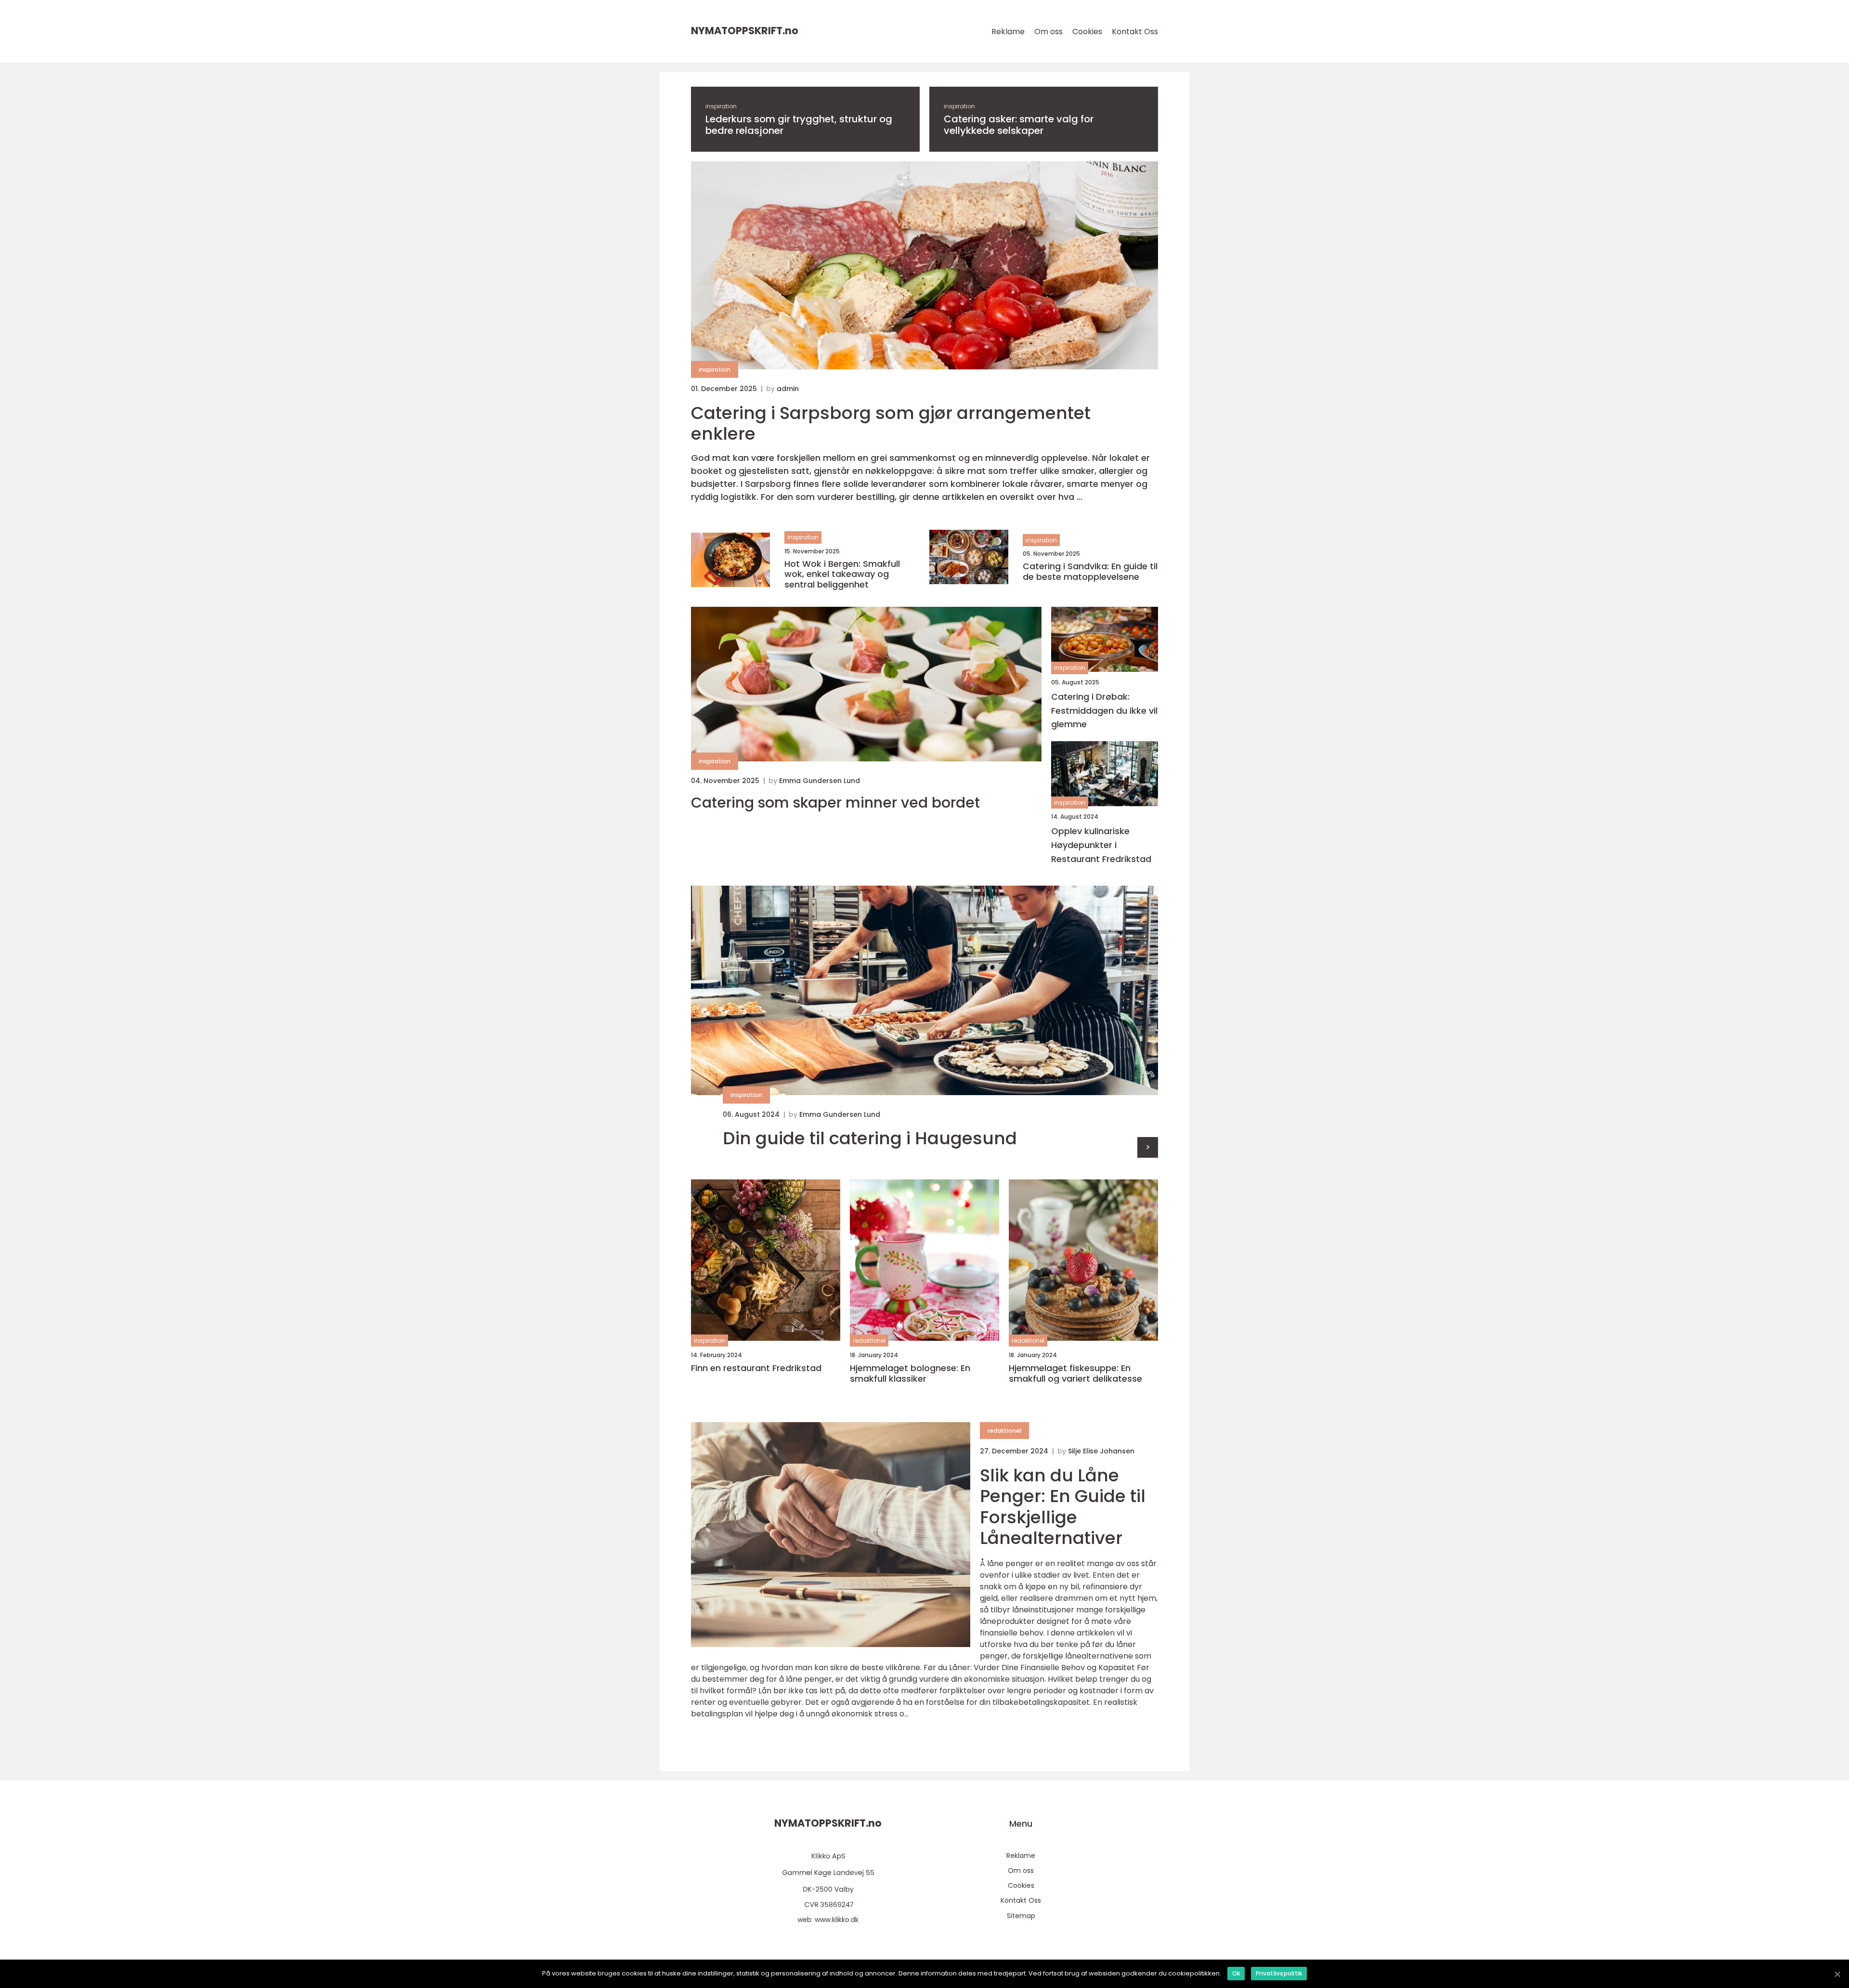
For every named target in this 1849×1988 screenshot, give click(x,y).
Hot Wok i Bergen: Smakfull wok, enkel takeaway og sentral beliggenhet (842, 574)
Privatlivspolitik (1279, 1973)
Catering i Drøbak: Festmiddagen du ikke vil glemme (1104, 711)
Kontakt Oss (1135, 32)
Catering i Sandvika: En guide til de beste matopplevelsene (1090, 571)
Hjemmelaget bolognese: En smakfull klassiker (910, 1373)
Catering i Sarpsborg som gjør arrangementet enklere (891, 423)
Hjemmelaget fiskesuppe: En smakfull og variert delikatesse (1075, 1373)
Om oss (1048, 32)
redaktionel (869, 1341)
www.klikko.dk (837, 1920)
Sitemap (1021, 1916)
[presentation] (1148, 1147)
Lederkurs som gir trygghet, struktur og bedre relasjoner (799, 125)
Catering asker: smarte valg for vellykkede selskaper (1019, 125)
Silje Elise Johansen (1101, 1451)
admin (788, 389)
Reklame (1008, 32)
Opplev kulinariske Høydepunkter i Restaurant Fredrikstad (1101, 845)
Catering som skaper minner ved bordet (835, 803)
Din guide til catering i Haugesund (870, 1138)
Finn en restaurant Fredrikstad (756, 1368)
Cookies (1087, 32)
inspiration (721, 106)
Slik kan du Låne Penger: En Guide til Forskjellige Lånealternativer (1063, 1507)
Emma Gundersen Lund (820, 781)
